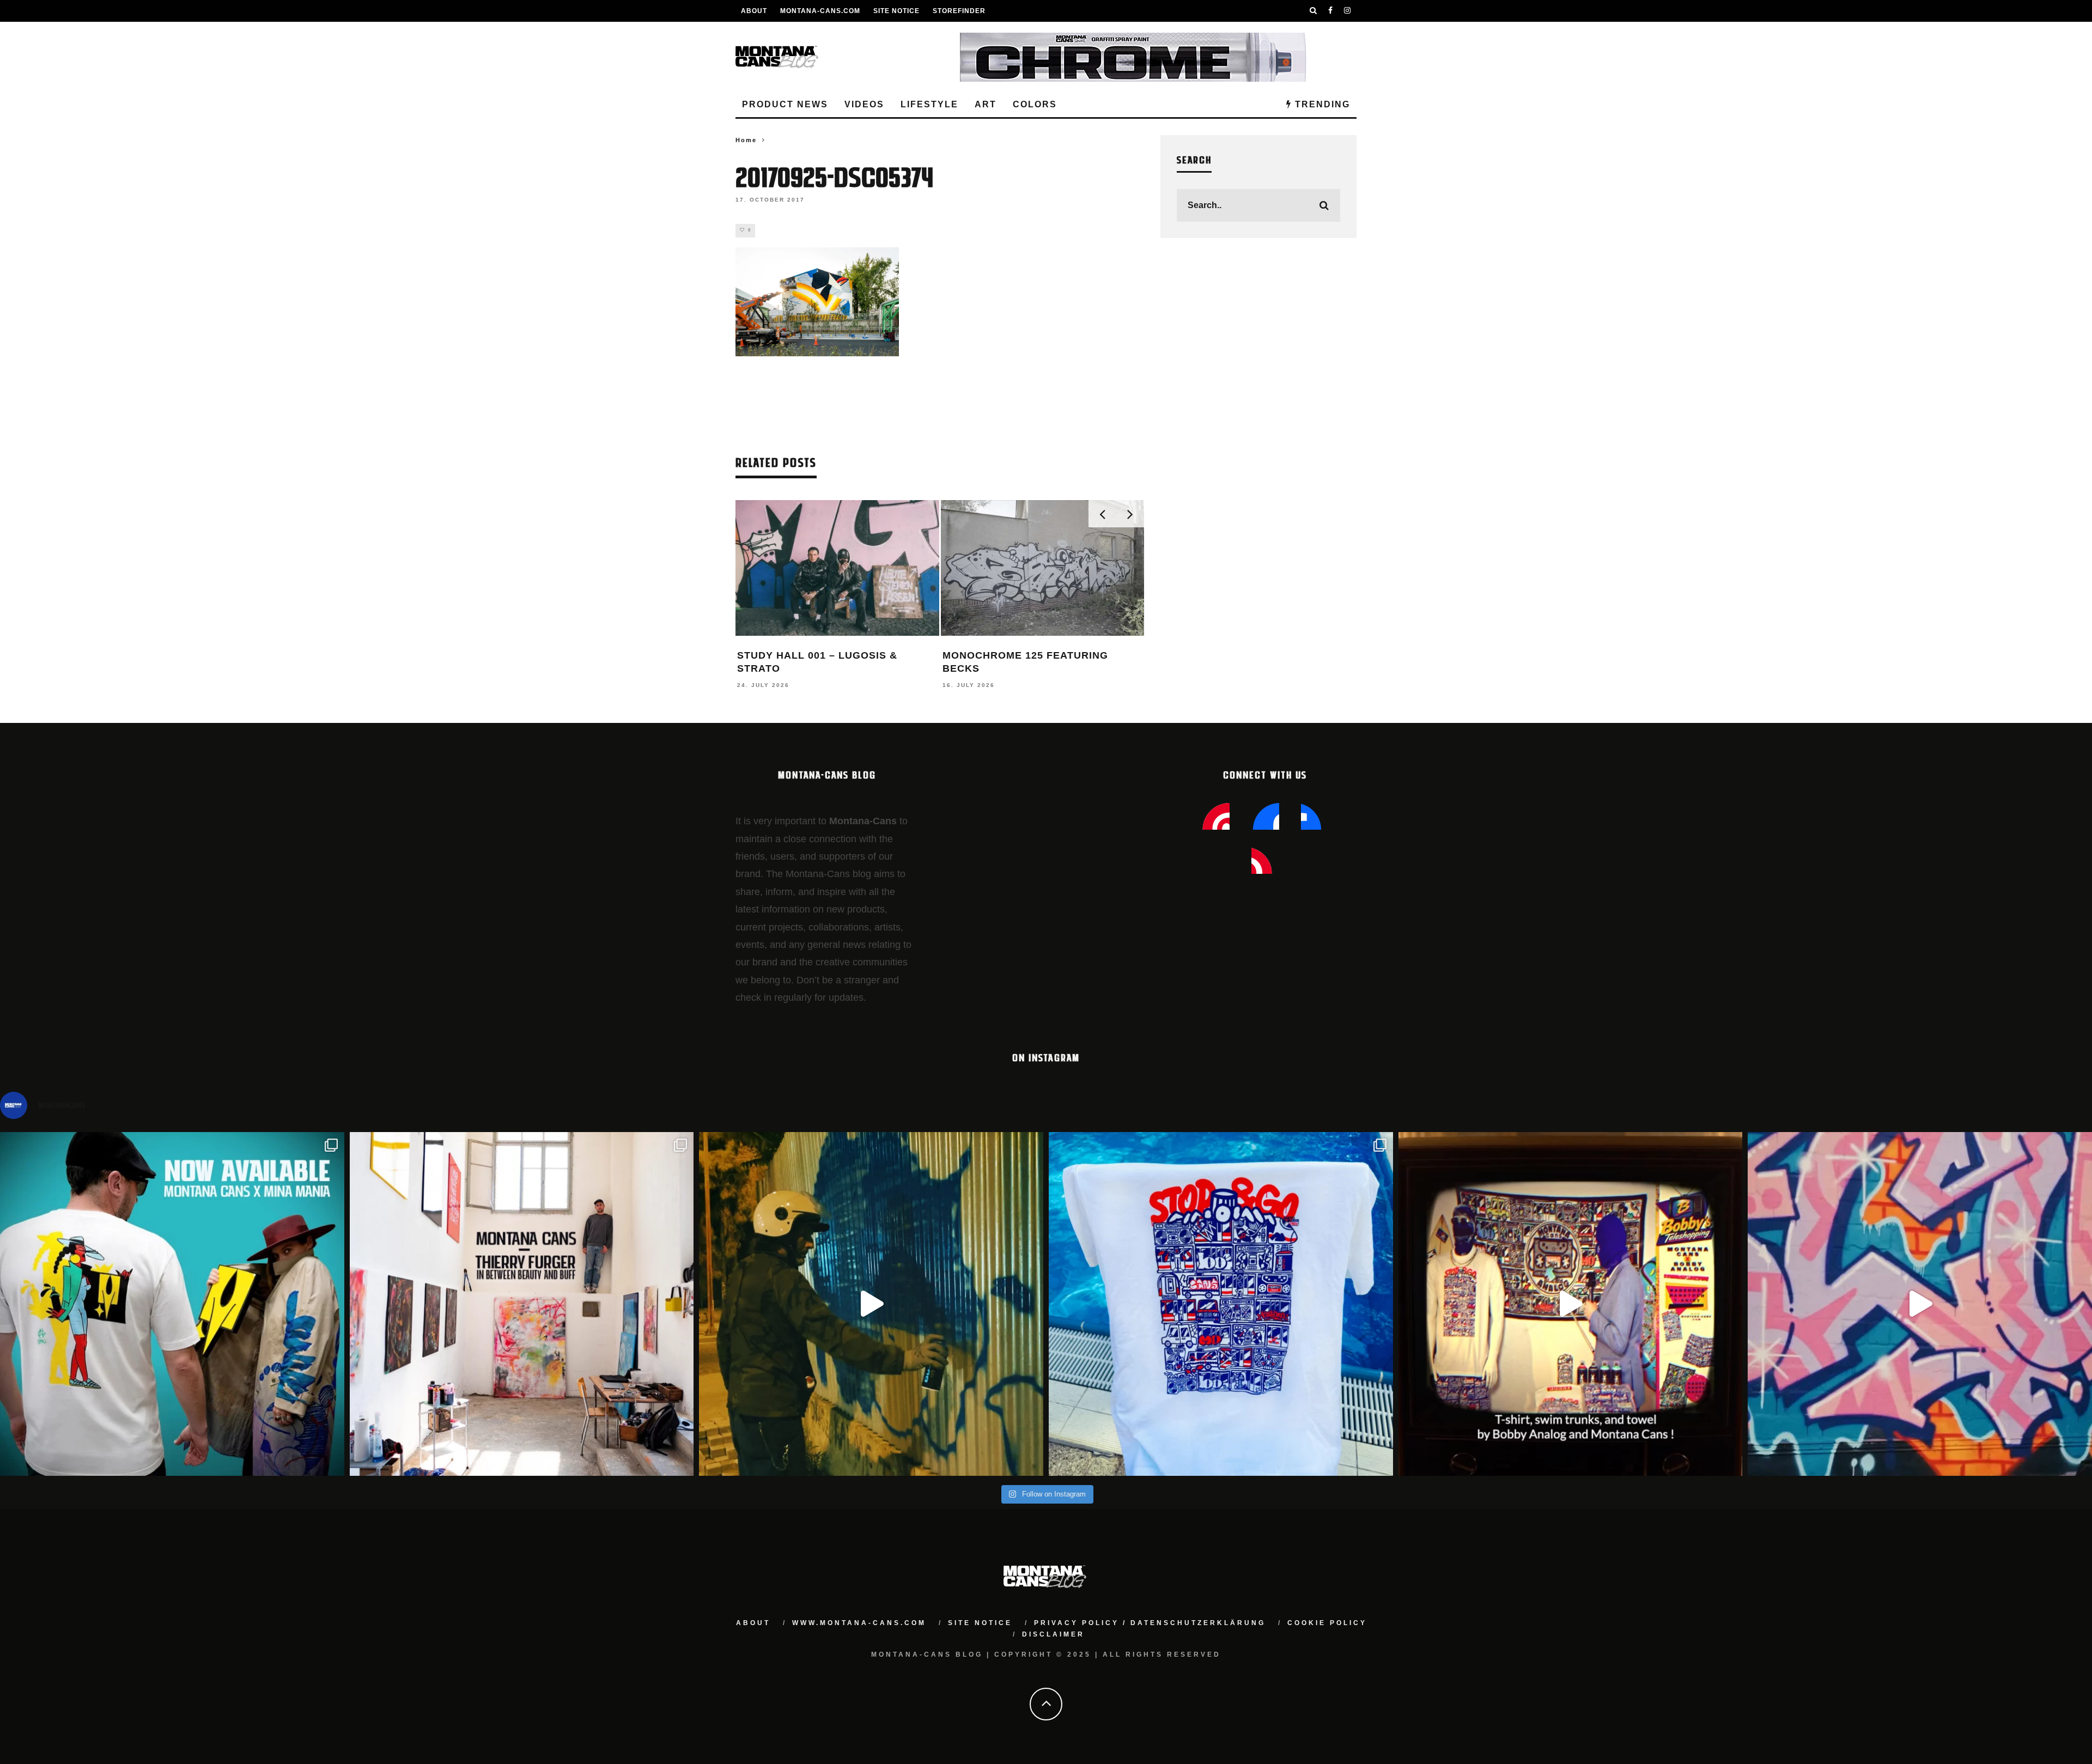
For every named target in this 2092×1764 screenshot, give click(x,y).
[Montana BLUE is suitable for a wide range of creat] (1920, 1304)
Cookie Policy (1327, 1623)
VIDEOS (864, 104)
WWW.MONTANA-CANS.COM (859, 1623)
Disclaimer (1053, 1634)
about (753, 1623)
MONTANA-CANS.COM (820, 11)
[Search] (1313, 11)
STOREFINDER (959, 11)
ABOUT (754, 11)
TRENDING (1321, 104)
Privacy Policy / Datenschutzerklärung (1150, 1623)
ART (986, 104)
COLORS (1035, 104)
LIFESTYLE (929, 104)
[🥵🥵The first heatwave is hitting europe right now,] (1571, 1304)
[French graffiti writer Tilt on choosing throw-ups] (871, 1304)
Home (746, 140)
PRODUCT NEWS (785, 104)
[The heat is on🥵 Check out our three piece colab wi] (1221, 1304)
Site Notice (896, 11)
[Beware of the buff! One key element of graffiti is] (522, 1304)
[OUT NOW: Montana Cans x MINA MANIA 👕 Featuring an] (172, 1304)
